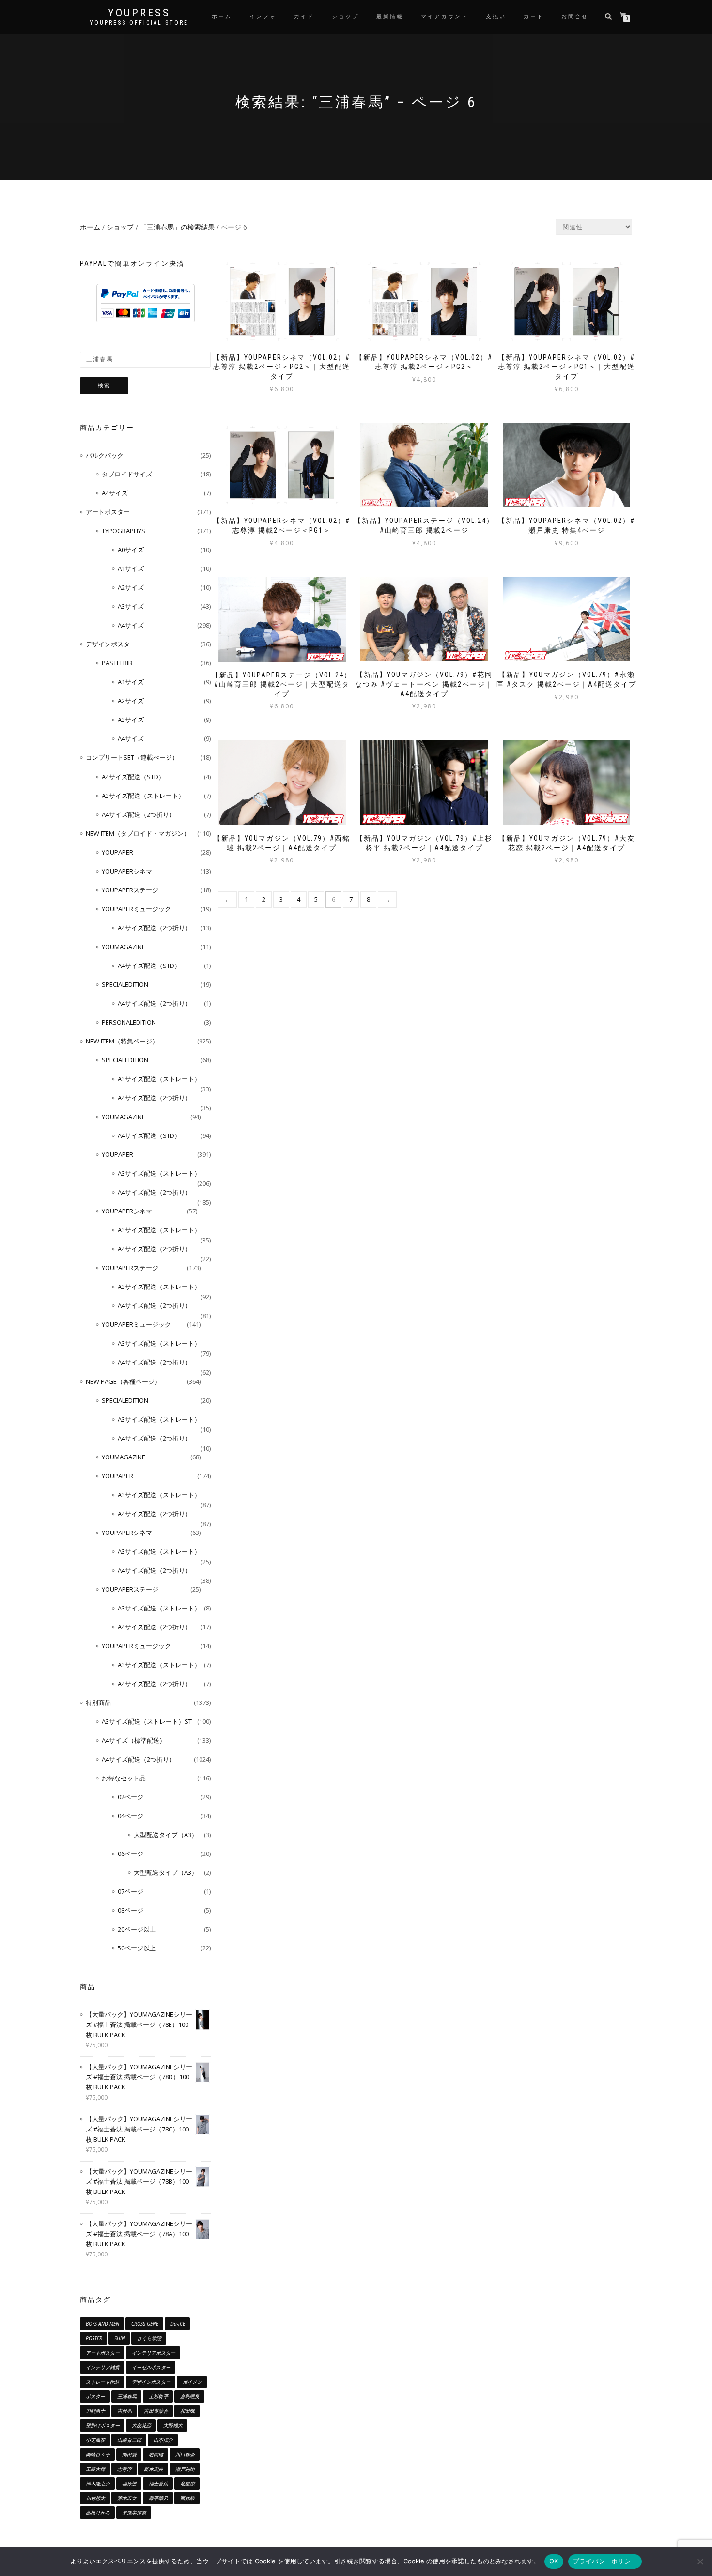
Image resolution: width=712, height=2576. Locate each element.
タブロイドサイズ (127, 474)
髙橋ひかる (98, 2513)
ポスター (95, 2396)
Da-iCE (178, 2324)
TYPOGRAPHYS (124, 531)
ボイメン (192, 2382)
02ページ (131, 1797)
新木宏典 (154, 2469)
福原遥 (129, 2484)
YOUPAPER (117, 852)
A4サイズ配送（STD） (133, 777)
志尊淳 (124, 2469)
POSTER (94, 2338)
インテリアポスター (154, 2353)
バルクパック (105, 455)
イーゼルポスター (151, 2367)
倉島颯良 (190, 2396)
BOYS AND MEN (102, 2324)
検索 (104, 386)
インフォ (263, 17)
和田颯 (187, 2411)
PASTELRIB (117, 663)
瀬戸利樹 (185, 2469)
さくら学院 (149, 2338)
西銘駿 (187, 2498)
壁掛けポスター (103, 2425)
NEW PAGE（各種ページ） (123, 1381)
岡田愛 (129, 2454)
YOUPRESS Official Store (139, 23)
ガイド (304, 17)
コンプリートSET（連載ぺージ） (132, 757)
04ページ (131, 1816)
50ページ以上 (137, 1948)
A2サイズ (131, 587)
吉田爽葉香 (156, 2411)
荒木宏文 (127, 2498)
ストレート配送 (103, 2382)
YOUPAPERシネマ (127, 871)
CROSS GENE (145, 2324)
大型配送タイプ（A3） (166, 1835)
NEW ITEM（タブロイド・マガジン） (138, 833)
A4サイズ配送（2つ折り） (139, 814)
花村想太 (95, 2498)
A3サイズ (131, 606)
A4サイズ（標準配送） (134, 1740)
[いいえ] (700, 2561)
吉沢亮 (124, 2411)
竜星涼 (187, 2484)
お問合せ (575, 17)
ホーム (222, 17)
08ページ (131, 1910)
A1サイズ (131, 568)
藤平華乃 (158, 2498)
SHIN (120, 2338)
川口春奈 (185, 2454)
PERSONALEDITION (129, 1022)
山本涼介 (163, 2440)
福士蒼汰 (158, 2484)
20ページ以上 (137, 1929)
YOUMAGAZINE (124, 947)
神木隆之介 (98, 2484)
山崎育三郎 (129, 2440)
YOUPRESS (139, 13)
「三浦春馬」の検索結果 (177, 227)
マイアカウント (445, 17)
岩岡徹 (156, 2454)
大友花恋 (141, 2425)
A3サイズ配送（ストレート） (143, 796)
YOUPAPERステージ (130, 890)
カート (534, 17)
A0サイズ (131, 550)
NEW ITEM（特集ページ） (122, 1041)
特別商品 (98, 1702)
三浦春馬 (127, 2396)
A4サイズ (115, 493)
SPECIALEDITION (125, 984)
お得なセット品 (124, 1778)
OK (554, 2561)
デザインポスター (111, 644)
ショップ (345, 17)
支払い (496, 17)
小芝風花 (95, 2440)
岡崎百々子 (98, 2454)
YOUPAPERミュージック (136, 909)
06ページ (131, 1854)
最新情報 (390, 17)
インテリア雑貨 (103, 2367)
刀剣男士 (95, 2411)
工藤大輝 (95, 2469)
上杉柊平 (158, 2396)
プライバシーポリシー (605, 2561)
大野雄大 (173, 2425)
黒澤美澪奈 (134, 2513)
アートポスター (108, 512)
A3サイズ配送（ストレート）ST (147, 1721)
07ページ (131, 1891)
